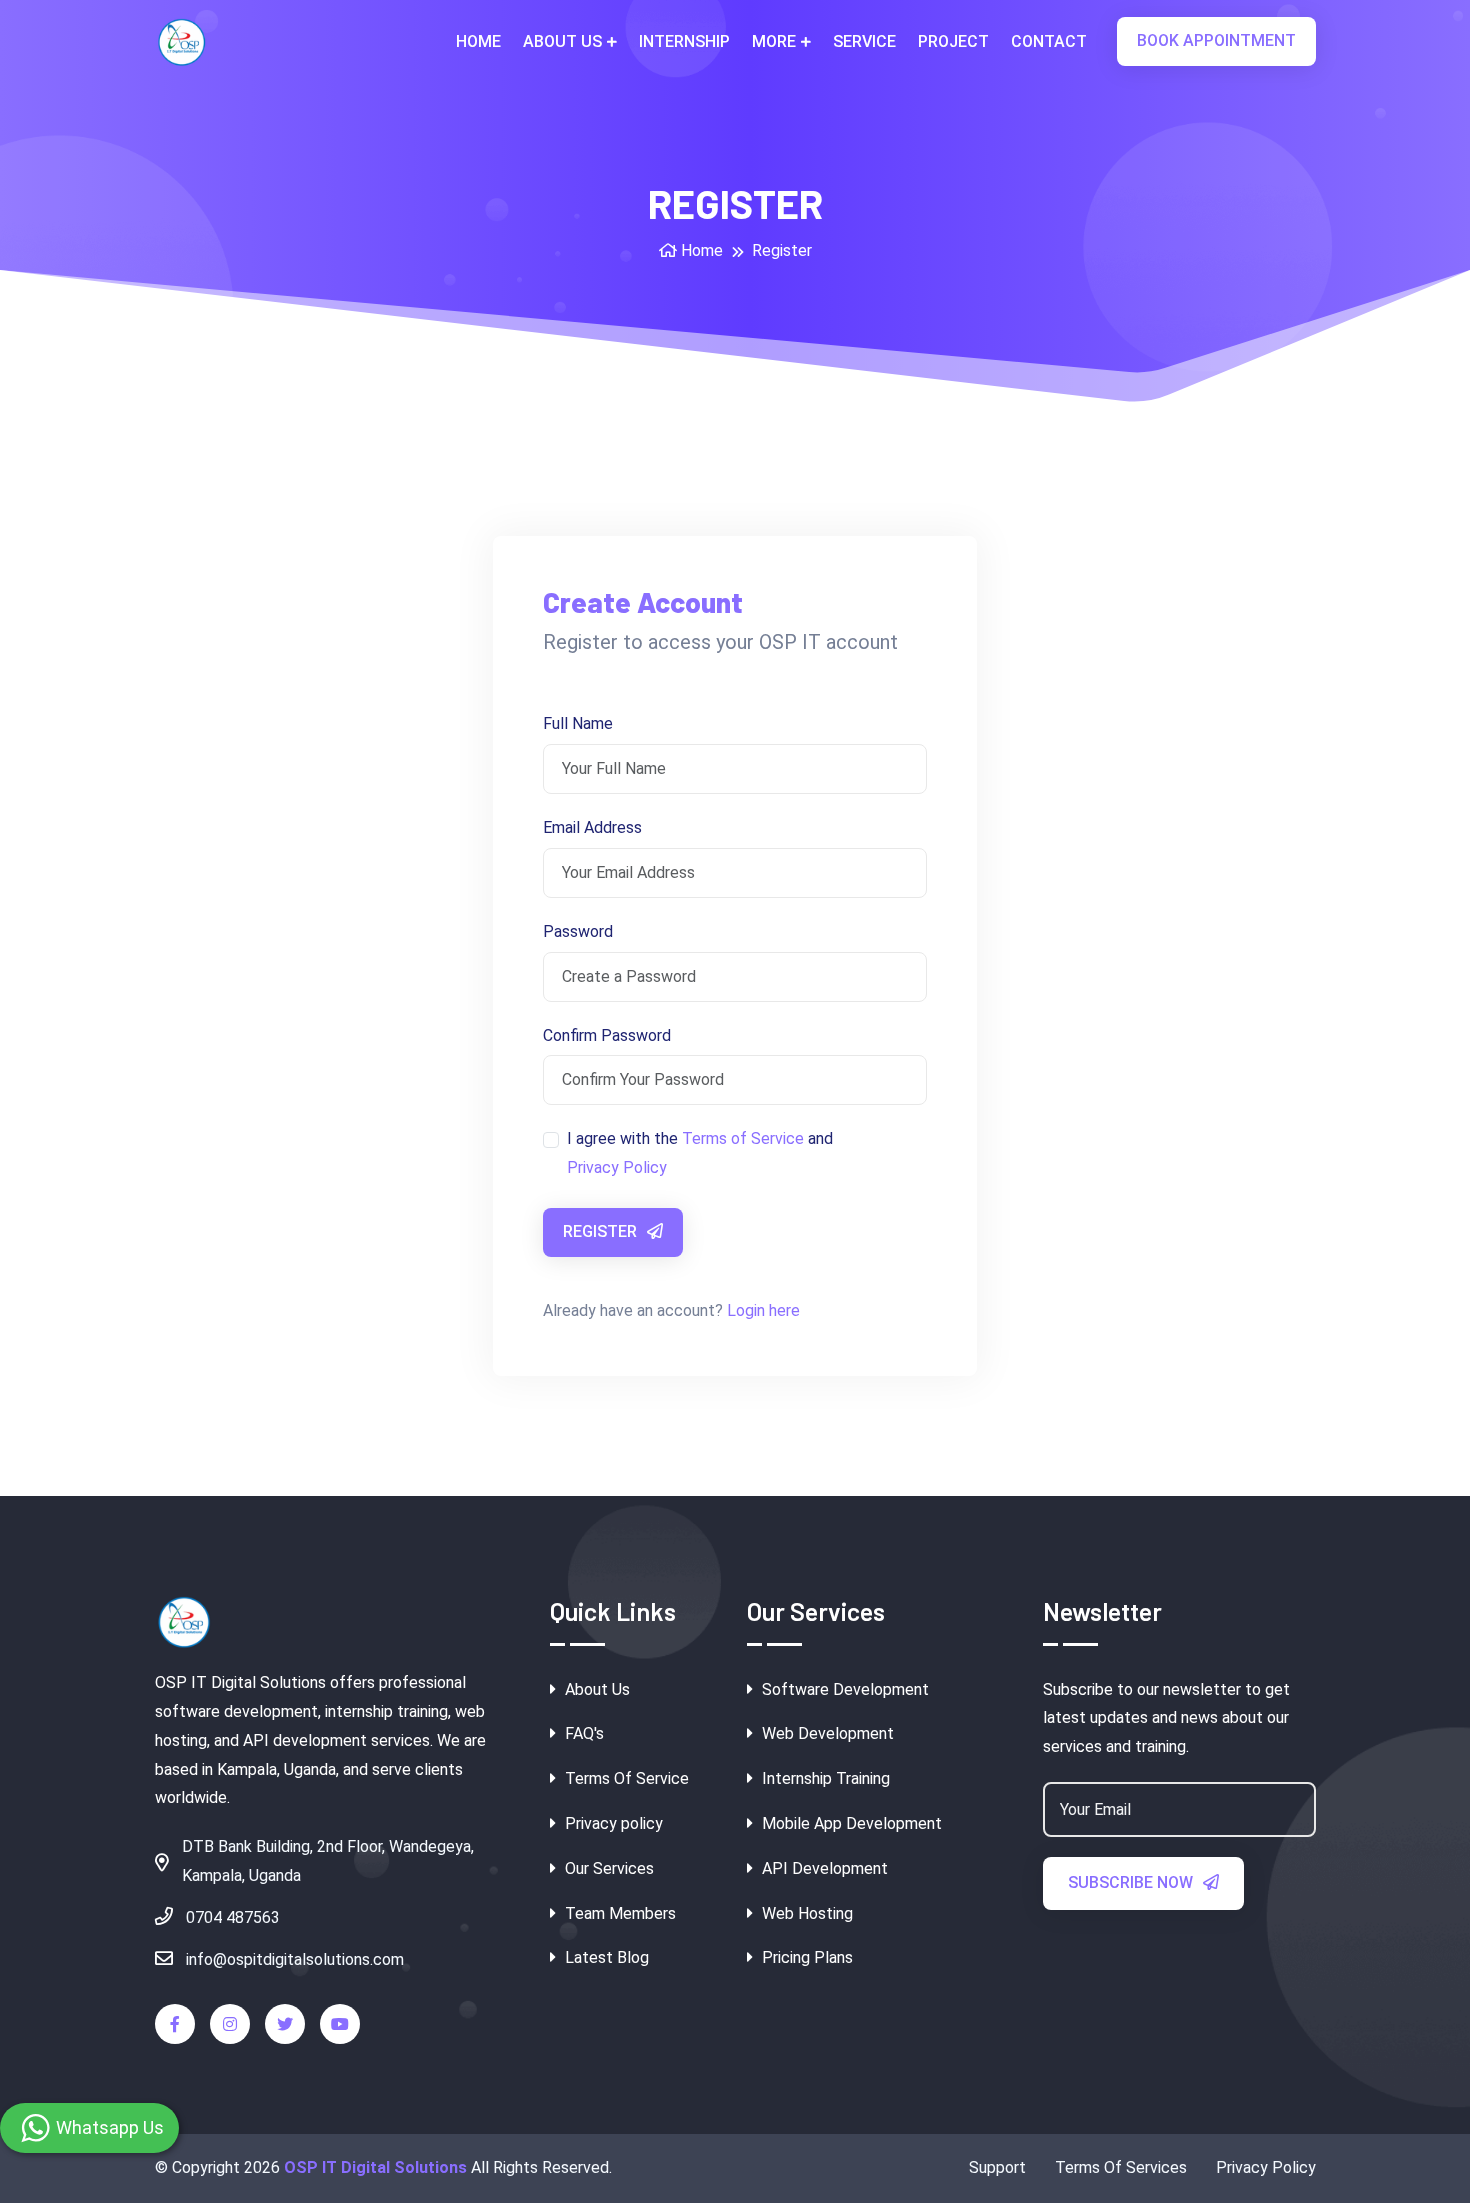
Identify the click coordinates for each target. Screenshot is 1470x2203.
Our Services (607, 1868)
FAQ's (582, 1733)
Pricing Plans (805, 1957)
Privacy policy (612, 1823)
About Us (562, 41)
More (774, 41)
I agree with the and (700, 1153)
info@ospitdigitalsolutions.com (293, 1959)
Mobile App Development (850, 1823)
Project (953, 41)
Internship (684, 41)
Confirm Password (607, 1035)
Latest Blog (605, 1957)
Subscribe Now (1132, 1882)
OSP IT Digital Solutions (375, 2167)
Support (997, 2167)
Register (602, 1231)
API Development (823, 1868)
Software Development (843, 1689)
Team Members (618, 1913)
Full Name (578, 723)
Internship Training (824, 1778)
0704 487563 (231, 1917)
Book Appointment (1216, 40)
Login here (763, 1310)
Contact (1049, 41)
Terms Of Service (625, 1778)
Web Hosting (805, 1913)
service (864, 41)
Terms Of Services (1121, 2167)
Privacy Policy (617, 1167)
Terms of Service (743, 1138)
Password (578, 931)
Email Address (592, 827)
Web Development (826, 1733)
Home (478, 41)
